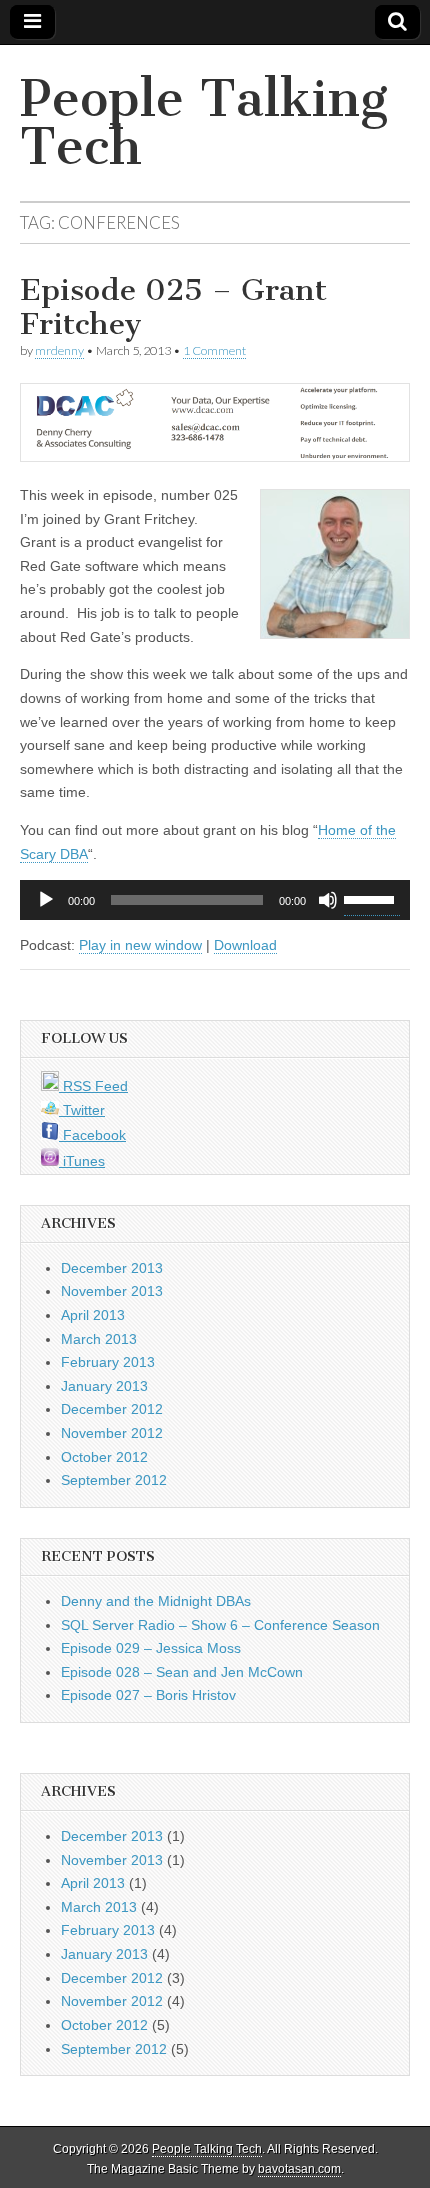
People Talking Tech (204, 122)
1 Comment (214, 350)
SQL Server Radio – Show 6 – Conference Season (220, 1625)
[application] (215, 900)
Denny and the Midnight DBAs (156, 1601)
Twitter (82, 1110)
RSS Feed (93, 1086)
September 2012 (114, 1480)
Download (245, 945)
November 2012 (112, 1433)
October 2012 (104, 1457)
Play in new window (140, 945)
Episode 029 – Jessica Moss (151, 1648)
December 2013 (112, 1268)
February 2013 (108, 1362)
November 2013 (112, 1291)
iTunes (82, 1161)
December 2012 (112, 1409)
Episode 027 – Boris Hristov (148, 1695)
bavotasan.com (299, 2169)
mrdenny (59, 350)
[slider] (372, 898)
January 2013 (104, 1386)
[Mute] (328, 900)
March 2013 (99, 1339)
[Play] (46, 900)
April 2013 (93, 1315)
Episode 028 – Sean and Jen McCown (182, 1672)
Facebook (92, 1135)
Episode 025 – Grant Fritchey (173, 307)
